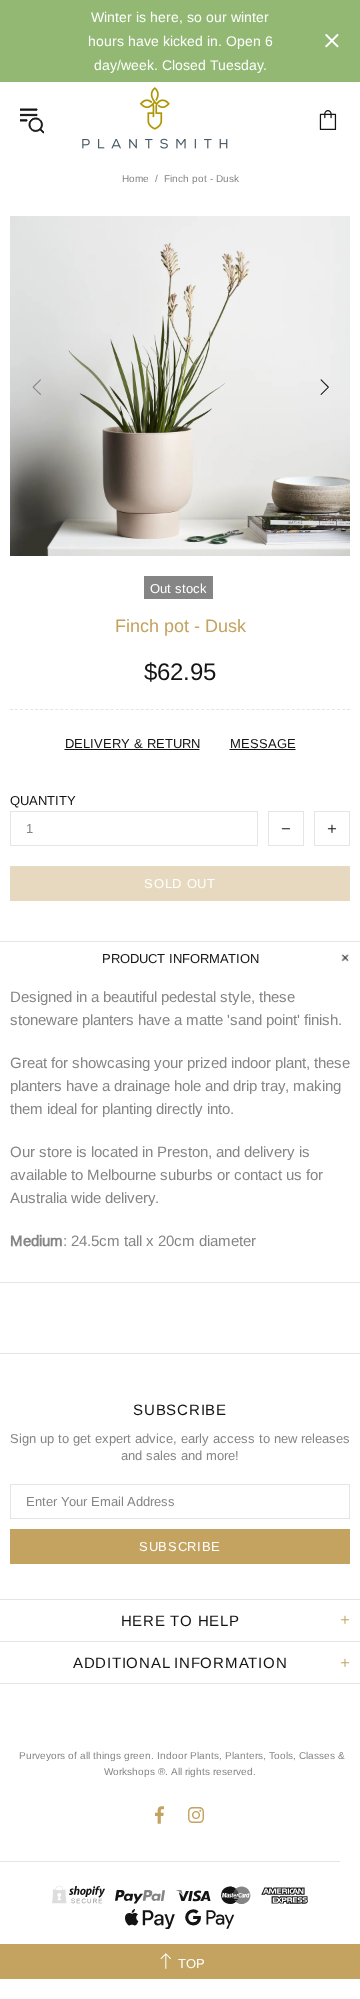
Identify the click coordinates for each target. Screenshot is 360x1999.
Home (135, 178)
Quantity (43, 800)
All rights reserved (212, 1771)
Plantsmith (154, 119)
